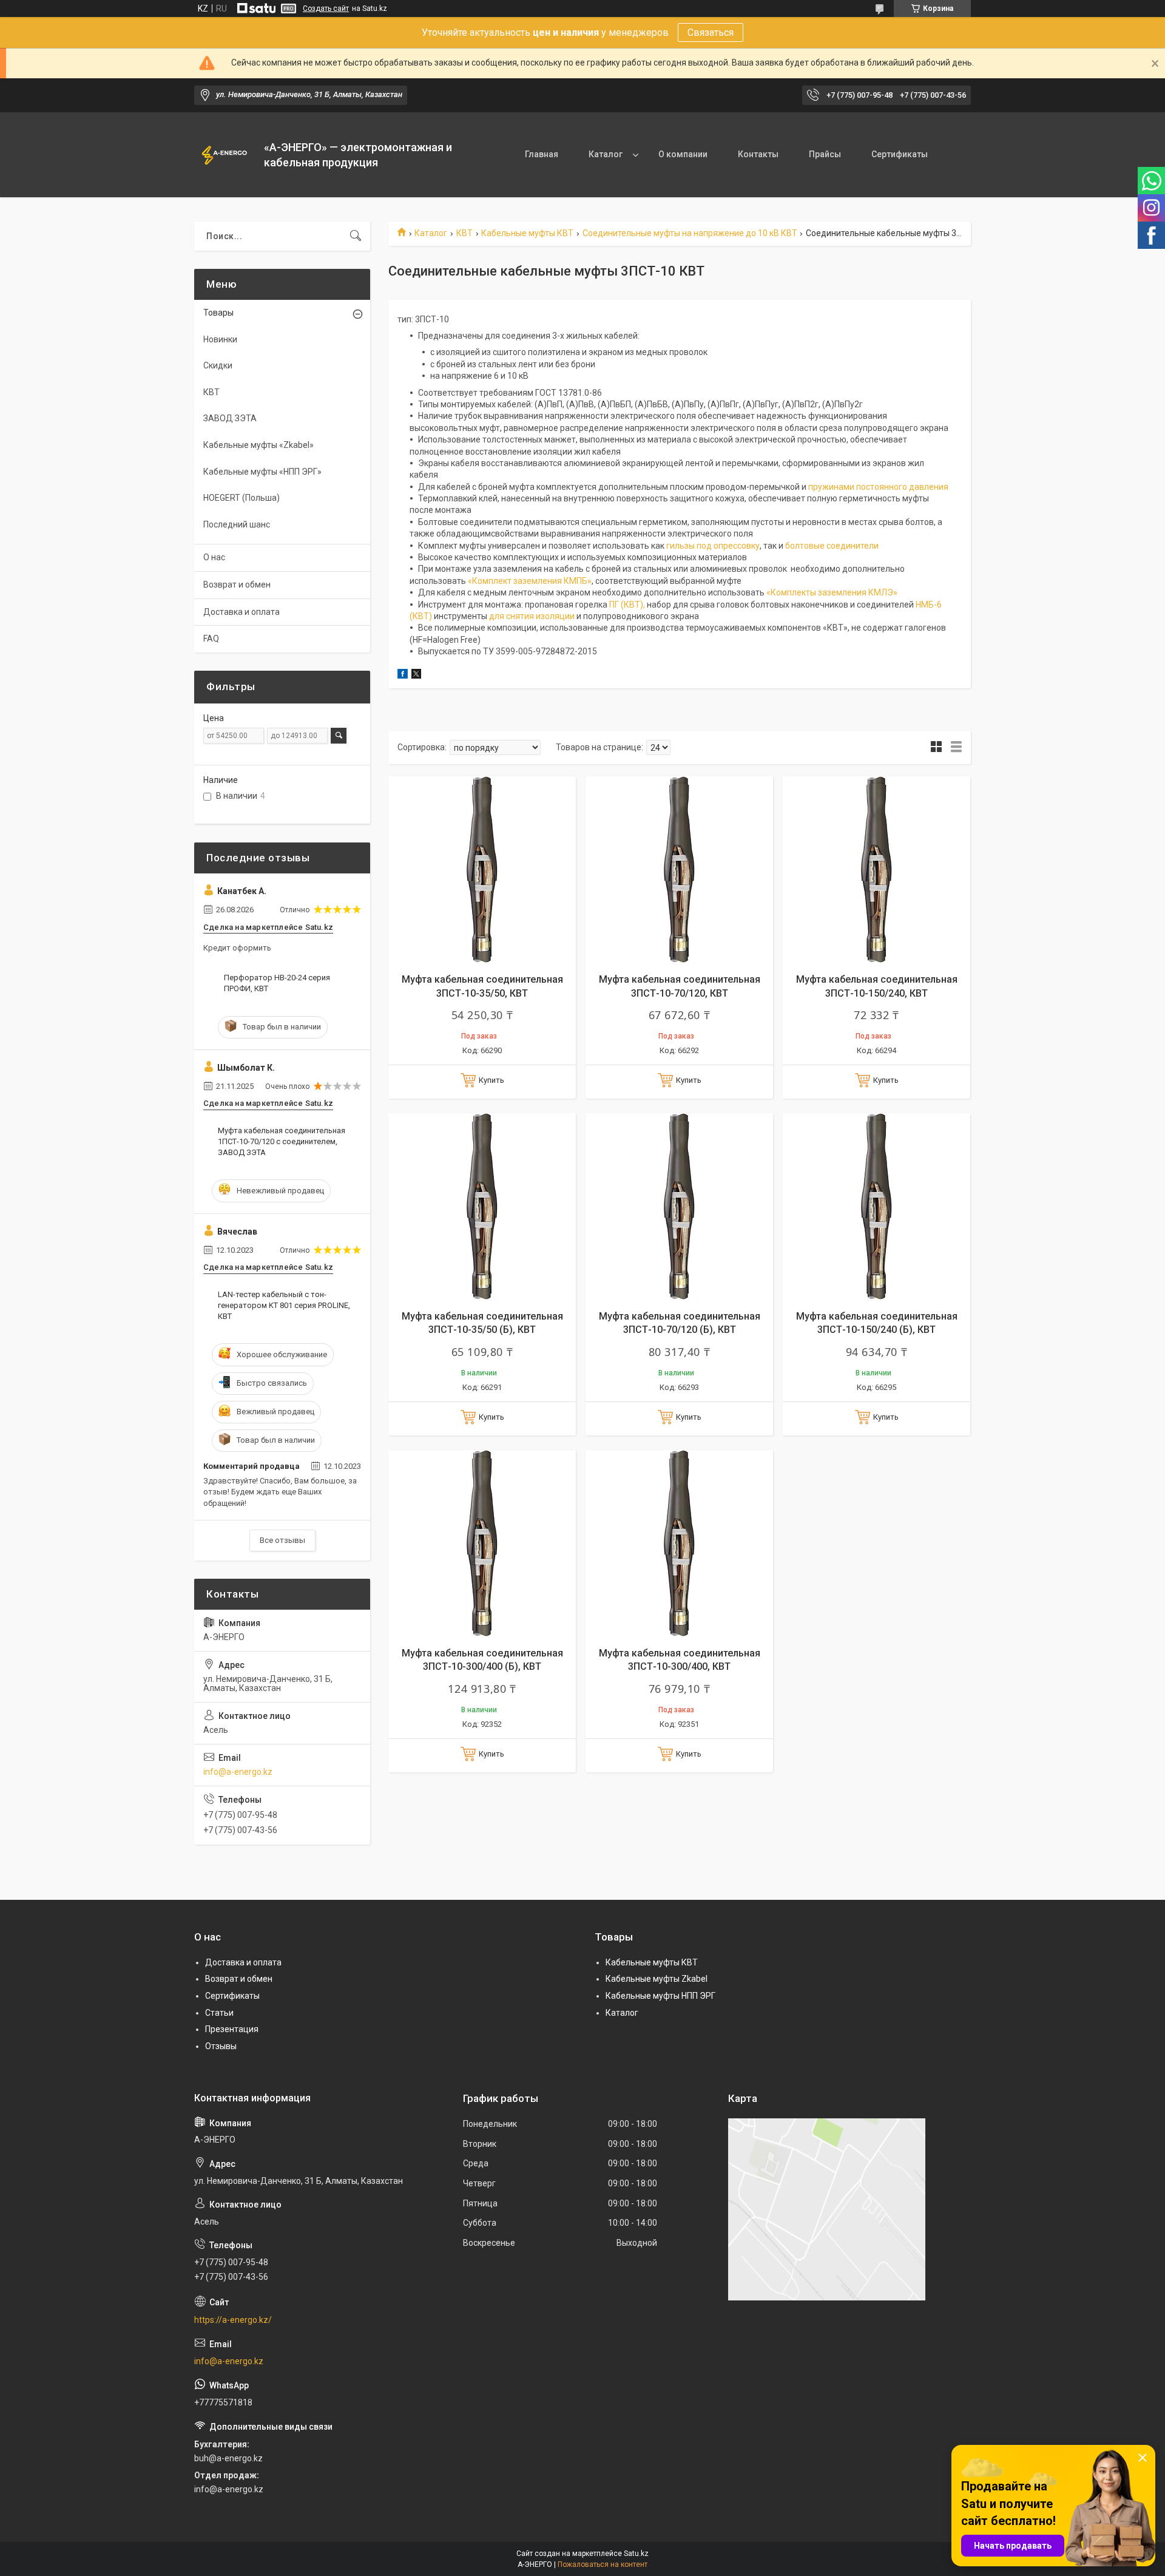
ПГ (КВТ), (628, 605)
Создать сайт (326, 8)
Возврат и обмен (237, 585)
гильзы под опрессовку (713, 546)
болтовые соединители (832, 546)
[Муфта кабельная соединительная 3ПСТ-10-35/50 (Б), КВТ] (482, 1207)
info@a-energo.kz (238, 1772)
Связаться (711, 32)
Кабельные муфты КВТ (527, 233)
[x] (416, 676)
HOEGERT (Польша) (241, 498)
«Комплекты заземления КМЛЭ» (832, 592)
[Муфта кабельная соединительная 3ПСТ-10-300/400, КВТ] (679, 1544)
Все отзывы (282, 1540)
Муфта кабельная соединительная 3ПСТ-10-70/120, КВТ (680, 986)
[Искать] (356, 236)
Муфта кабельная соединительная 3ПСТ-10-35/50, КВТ (482, 986)
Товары (218, 313)
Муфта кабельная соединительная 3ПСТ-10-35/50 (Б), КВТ (482, 1323)
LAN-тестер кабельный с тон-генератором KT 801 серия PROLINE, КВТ (284, 1305)
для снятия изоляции (532, 616)
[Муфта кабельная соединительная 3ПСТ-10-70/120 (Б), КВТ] (679, 1207)
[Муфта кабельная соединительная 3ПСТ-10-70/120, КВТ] (679, 870)
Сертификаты (900, 154)
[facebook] (403, 676)
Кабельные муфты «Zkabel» (258, 445)
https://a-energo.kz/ (233, 2320)
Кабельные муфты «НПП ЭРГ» (262, 472)
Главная (542, 154)
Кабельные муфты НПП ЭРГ (660, 1996)
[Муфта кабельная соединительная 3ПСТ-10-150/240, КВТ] (876, 870)
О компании (683, 154)
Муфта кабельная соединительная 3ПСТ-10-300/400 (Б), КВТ (482, 1660)
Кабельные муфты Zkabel (657, 1979)
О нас (214, 557)
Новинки (220, 339)
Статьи (219, 2013)
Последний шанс (237, 524)
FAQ (211, 639)
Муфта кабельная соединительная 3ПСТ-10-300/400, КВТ (680, 1660)
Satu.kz (636, 2554)
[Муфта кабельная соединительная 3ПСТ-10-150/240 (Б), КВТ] (876, 1207)
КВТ (464, 233)
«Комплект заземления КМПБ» (530, 581)
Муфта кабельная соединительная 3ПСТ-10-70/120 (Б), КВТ (680, 1323)
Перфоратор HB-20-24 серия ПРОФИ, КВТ (277, 983)
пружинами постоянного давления (878, 487)
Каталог (606, 154)
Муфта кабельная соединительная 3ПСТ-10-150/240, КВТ (877, 986)
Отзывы (221, 2046)
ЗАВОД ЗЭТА (230, 418)
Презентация (232, 2029)
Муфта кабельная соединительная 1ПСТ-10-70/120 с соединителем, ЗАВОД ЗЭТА (282, 1141)
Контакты (758, 154)
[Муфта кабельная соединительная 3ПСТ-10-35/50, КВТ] (482, 870)
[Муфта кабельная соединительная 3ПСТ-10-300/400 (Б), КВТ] (482, 1544)
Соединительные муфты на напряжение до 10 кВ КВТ (690, 233)
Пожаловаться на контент (603, 2564)
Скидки (218, 365)
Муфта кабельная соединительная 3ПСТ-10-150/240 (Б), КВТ (877, 1323)
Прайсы (825, 154)
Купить (491, 1080)
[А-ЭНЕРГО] (225, 155)
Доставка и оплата (241, 612)
